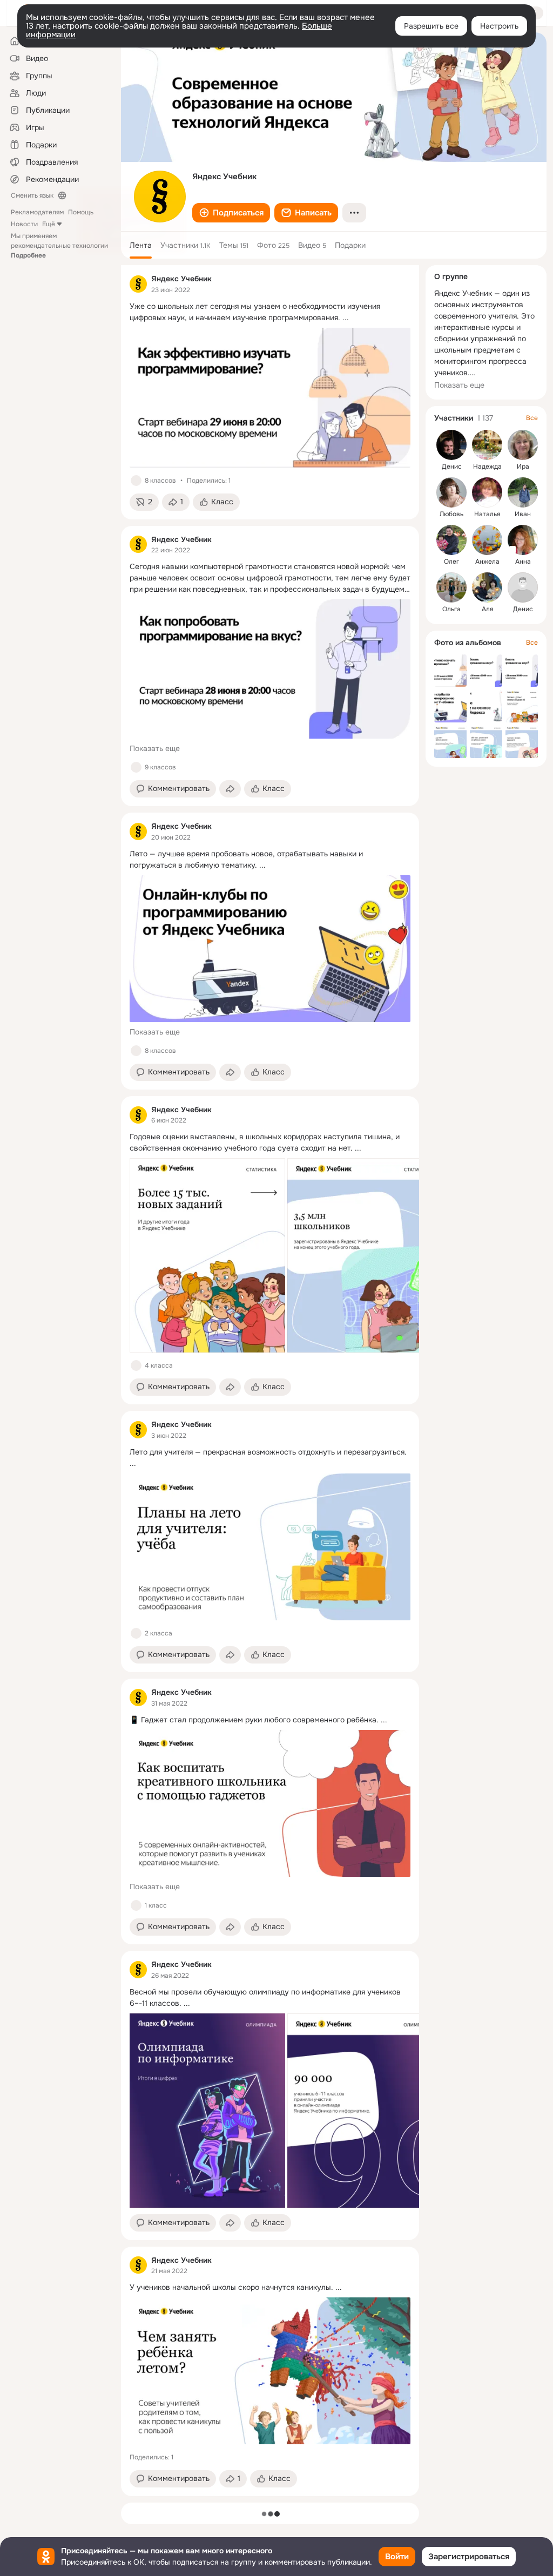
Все (532, 418)
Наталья (487, 514)
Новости (24, 224)
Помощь (81, 212)
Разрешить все (431, 26)
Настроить (499, 26)
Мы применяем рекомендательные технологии (59, 246)
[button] (231, 213)
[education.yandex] (138, 284)
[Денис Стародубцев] (451, 445)
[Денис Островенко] (523, 587)
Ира (523, 466)
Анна (523, 562)
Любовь (451, 514)
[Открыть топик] (270, 312)
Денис (452, 466)
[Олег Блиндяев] (451, 540)
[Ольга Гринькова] (451, 587)
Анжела (487, 562)
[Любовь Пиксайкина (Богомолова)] (451, 492)
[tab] (141, 245)
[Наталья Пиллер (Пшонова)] (487, 492)
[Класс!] (136, 481)
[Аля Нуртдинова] (487, 587)
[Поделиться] (230, 789)
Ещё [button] (49, 224)
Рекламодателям (37, 212)
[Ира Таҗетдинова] (523, 445)
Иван (523, 514)
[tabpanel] (270, 1381)
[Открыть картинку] (207, 1255)
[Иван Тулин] (523, 492)
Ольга (451, 609)
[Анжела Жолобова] (487, 540)
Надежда (487, 466)
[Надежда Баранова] (487, 445)
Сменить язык (32, 195)
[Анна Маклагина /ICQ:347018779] (523, 540)
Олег (451, 562)
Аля (487, 609)
